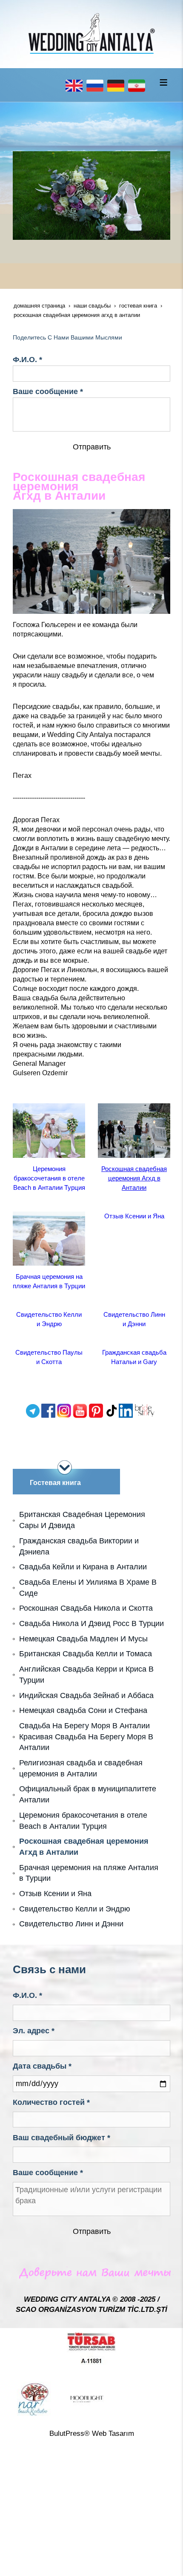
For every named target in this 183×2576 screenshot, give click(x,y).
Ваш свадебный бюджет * (61, 2138)
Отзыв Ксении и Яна (134, 1216)
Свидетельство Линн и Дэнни (71, 1924)
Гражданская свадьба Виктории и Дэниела (79, 1546)
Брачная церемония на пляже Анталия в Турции (89, 1873)
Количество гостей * (51, 2102)
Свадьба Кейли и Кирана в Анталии (83, 1567)
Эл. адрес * (34, 2031)
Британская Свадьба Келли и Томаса (86, 1654)
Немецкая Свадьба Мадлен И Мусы (83, 1639)
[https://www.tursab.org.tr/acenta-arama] (91, 2348)
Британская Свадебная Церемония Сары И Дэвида (82, 1520)
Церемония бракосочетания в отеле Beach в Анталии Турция (49, 1178)
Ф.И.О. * (27, 360)
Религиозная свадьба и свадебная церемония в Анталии (81, 1768)
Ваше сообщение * (48, 391)
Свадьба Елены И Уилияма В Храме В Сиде (88, 1588)
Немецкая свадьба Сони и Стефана (83, 1710)
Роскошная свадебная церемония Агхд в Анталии (134, 1178)
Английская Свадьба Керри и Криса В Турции (86, 1675)
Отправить (92, 447)
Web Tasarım (113, 2434)
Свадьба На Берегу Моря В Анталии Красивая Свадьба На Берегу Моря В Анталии (86, 1737)
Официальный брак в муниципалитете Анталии (88, 1794)
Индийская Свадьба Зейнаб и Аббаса (86, 1695)
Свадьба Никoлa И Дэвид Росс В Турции (91, 1623)
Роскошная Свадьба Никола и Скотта (86, 1608)
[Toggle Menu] (163, 82)
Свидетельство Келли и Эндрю (75, 1909)
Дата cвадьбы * (42, 2066)
